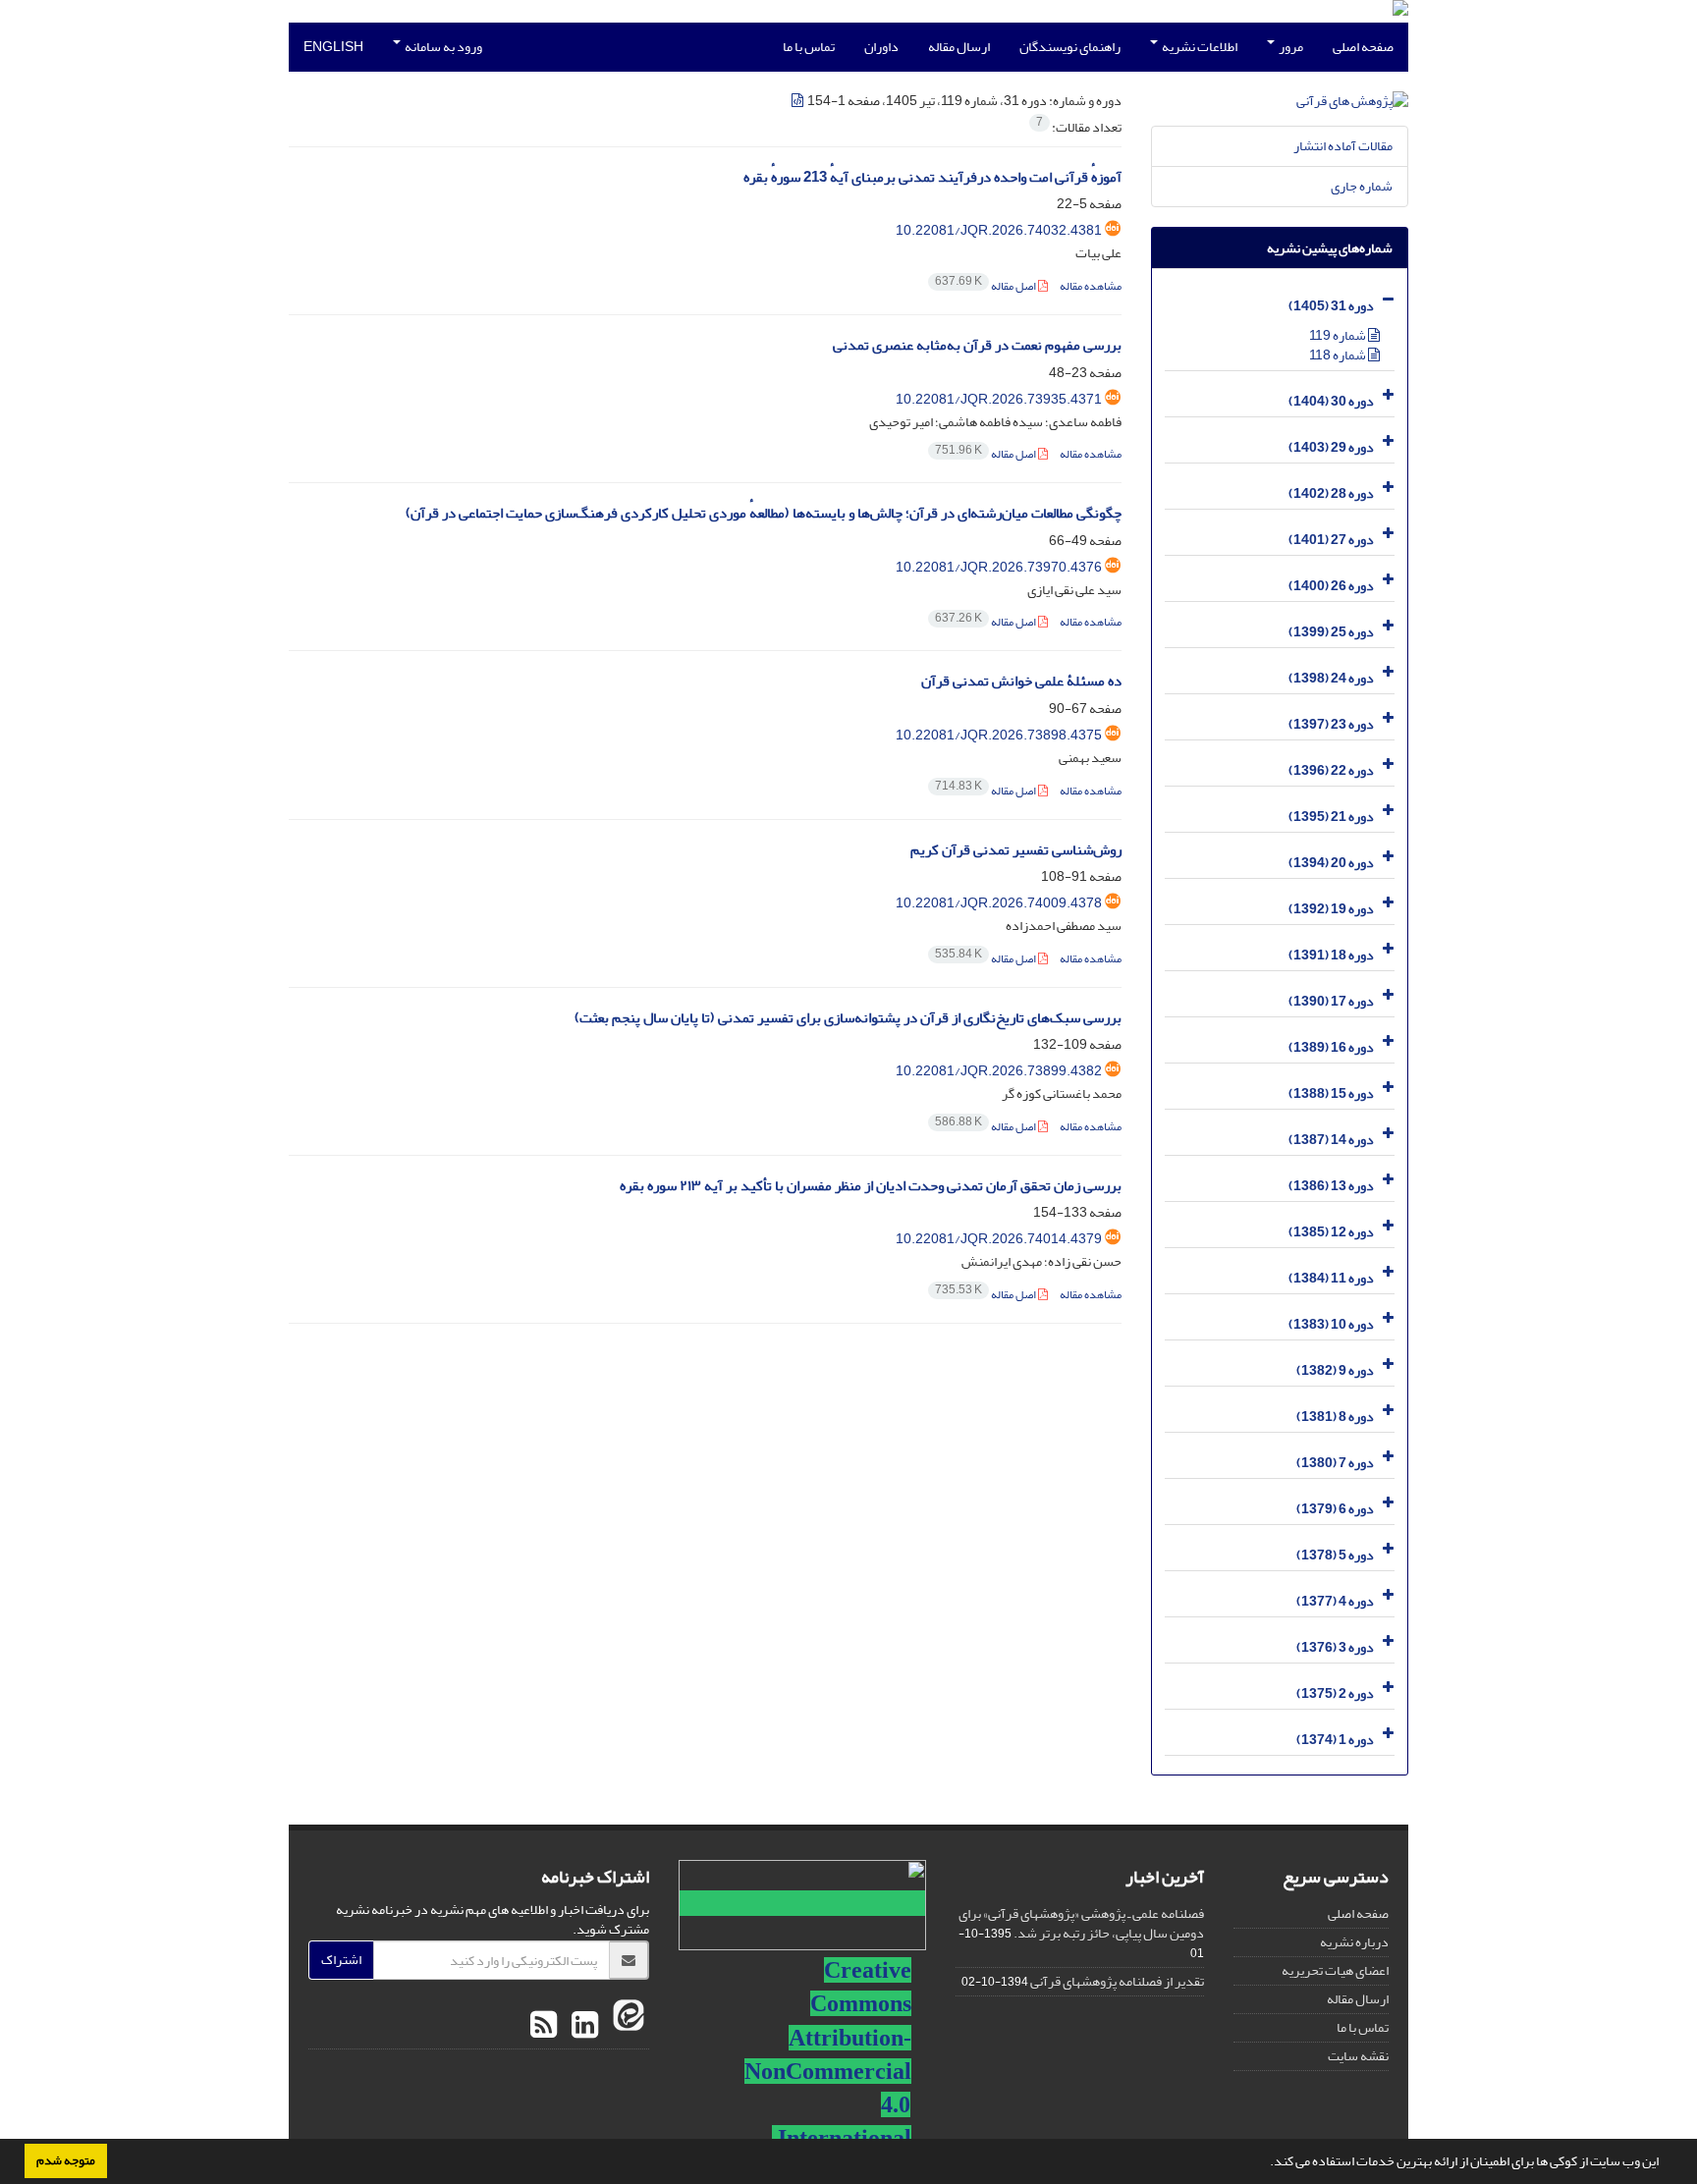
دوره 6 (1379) (1335, 1509)
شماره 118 (1339, 355)
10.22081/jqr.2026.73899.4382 (999, 1071)
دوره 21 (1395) (1331, 817)
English (333, 47)
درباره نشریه (1354, 1942)
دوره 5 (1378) (1335, 1555)
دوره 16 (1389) (1331, 1047)
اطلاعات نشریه (1199, 47)
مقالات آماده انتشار (1343, 146)
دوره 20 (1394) (1331, 863)
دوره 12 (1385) (1331, 1232)
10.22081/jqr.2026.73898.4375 (999, 735)
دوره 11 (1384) (1331, 1278)
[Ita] (626, 2026)
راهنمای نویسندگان (1070, 47)
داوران (881, 47)
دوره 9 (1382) (1335, 1370)
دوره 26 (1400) (1331, 586)
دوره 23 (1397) (1331, 724)
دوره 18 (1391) (1331, 955)
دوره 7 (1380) (1335, 1463)
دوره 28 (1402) (1331, 493)
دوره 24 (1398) (1331, 678)
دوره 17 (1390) (1331, 1001)
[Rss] (544, 2026)
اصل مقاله (986, 286)
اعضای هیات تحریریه (1335, 1970)
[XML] (798, 101)
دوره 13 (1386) (1331, 1186)
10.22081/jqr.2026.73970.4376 (999, 567)
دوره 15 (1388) (1331, 1093)
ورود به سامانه (442, 47)
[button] (1265, 2163)
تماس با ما (809, 47)
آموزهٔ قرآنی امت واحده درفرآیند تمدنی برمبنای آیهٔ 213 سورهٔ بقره (932, 177)
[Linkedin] (582, 2026)
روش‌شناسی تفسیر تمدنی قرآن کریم (1016, 850)
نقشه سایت (1358, 2056)
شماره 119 (1339, 335)
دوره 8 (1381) (1335, 1417)
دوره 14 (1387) (1331, 1140)
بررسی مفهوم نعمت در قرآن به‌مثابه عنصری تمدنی (977, 345)
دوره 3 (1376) (1335, 1647)
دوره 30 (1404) (1331, 401)
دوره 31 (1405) (1331, 306)
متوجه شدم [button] (66, 2160)
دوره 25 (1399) (1331, 632)
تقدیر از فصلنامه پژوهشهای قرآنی (1117, 1981)
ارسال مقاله (959, 47)
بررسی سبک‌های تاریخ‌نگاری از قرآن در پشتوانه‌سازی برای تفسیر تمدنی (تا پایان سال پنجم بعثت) (848, 1018)
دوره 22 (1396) (1331, 770)
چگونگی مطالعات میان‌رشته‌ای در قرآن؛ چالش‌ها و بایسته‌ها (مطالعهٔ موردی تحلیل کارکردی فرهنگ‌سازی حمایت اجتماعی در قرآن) (764, 513)
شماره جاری (1362, 186)
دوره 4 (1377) (1335, 1601)
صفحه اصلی (1363, 47)
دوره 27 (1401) (1331, 540)
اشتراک (341, 1960)
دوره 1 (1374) (1335, 1740)
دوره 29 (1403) (1331, 447)
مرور (1290, 47)
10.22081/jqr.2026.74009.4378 (999, 903)
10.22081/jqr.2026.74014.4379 (999, 1239)
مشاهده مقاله (1091, 286)
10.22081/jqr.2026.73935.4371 (999, 399)
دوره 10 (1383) (1331, 1324)
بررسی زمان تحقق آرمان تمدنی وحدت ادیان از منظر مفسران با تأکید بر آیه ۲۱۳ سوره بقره (871, 1186)
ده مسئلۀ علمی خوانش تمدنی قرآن (1021, 681)
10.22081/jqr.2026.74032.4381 (999, 230)
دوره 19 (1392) (1331, 909)
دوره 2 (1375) (1335, 1693)
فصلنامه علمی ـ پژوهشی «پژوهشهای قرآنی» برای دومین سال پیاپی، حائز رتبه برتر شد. (1081, 1923)
